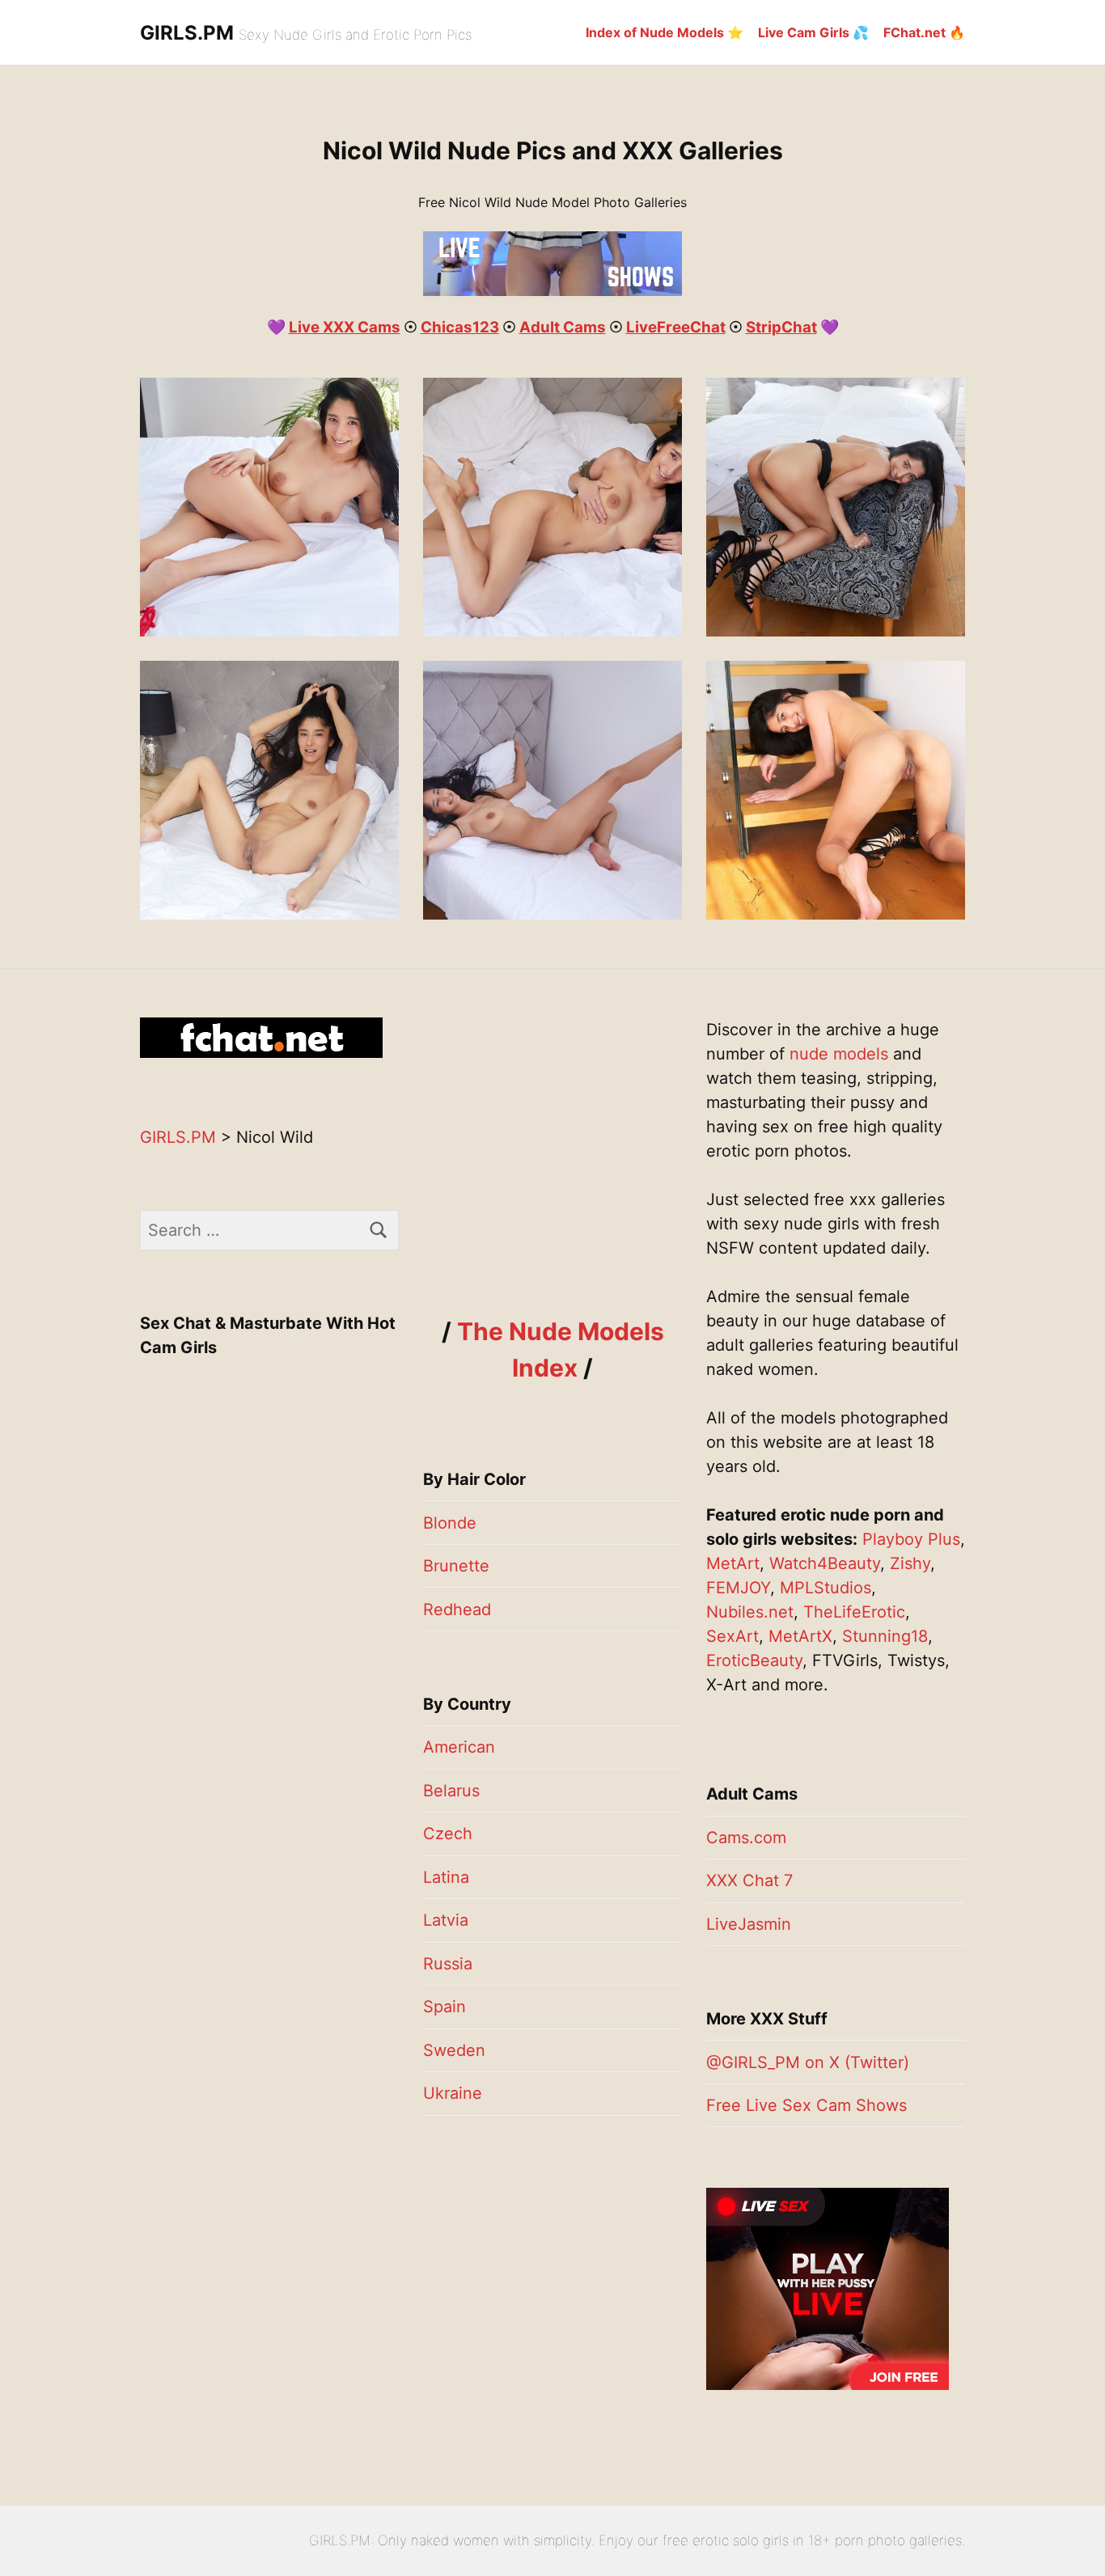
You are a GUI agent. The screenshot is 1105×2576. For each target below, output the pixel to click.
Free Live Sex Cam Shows (807, 2105)
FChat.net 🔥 (924, 32)
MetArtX (800, 1636)
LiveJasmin (749, 1924)
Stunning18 (885, 1636)
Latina (446, 1877)
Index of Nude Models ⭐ (665, 32)
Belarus (451, 1791)
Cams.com (746, 1838)
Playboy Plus (911, 1539)
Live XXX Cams (345, 327)
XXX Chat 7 (749, 1880)
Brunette (456, 1566)
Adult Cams (563, 327)
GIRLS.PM (187, 33)
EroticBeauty (754, 1660)
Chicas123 (460, 327)
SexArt (732, 1636)
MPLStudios (826, 1588)
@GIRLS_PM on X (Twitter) (808, 2062)
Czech (448, 1834)
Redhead (457, 1609)
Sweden (454, 2050)
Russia (448, 1964)
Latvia (446, 1920)
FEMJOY (738, 1588)
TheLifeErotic (854, 1612)
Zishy (910, 1563)
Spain (445, 2007)
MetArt (733, 1563)
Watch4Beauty (825, 1563)
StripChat (781, 327)
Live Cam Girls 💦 (813, 32)
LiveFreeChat (676, 327)
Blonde (450, 1523)
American (459, 1747)
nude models (839, 1054)
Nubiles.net (750, 1612)
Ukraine (453, 2093)
